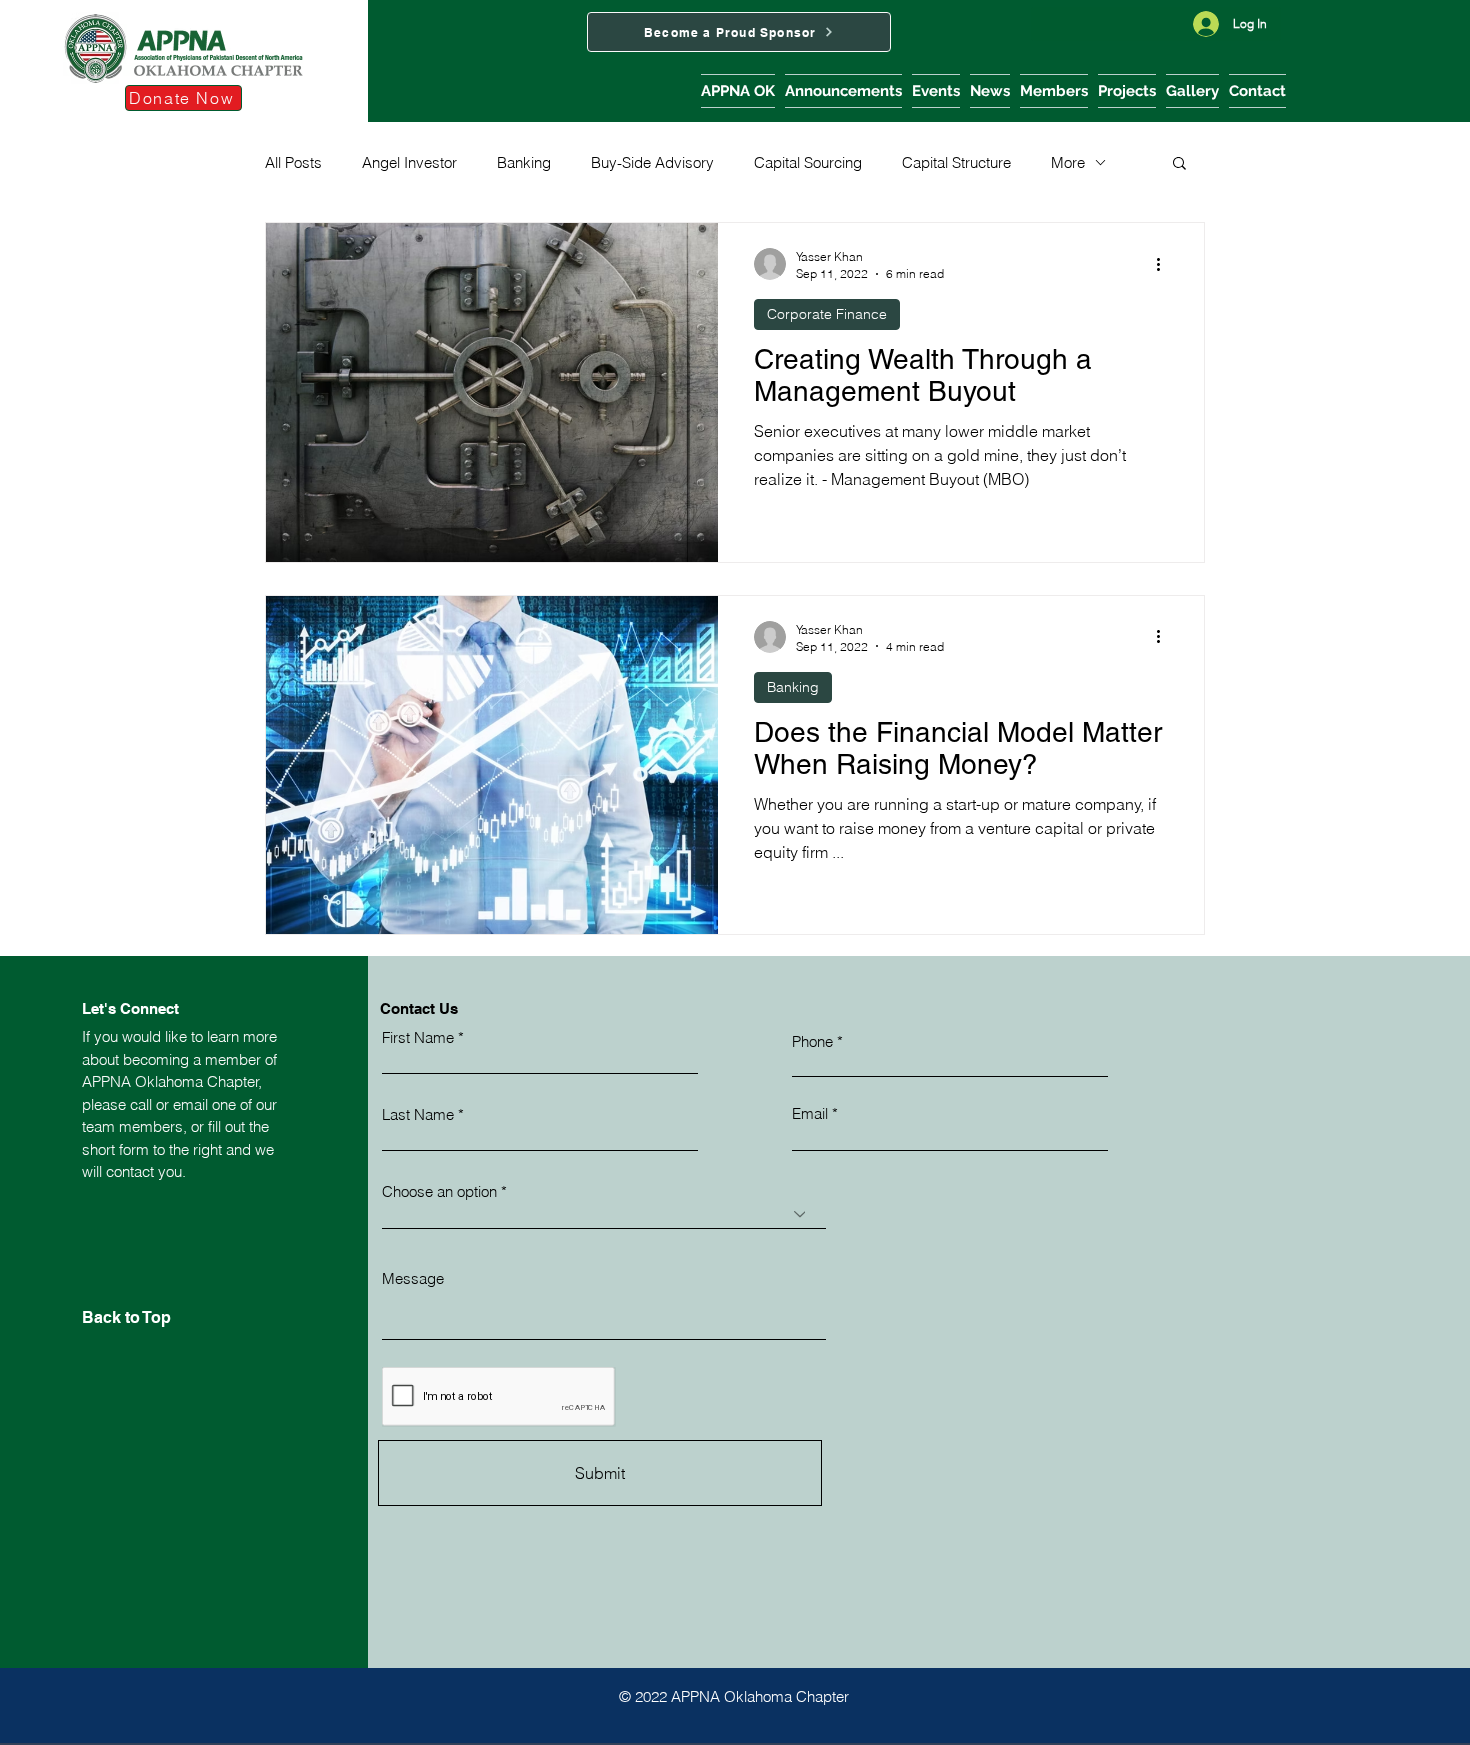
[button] (738, 91)
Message (413, 1278)
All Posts (293, 162)
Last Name (418, 1114)
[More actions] (1165, 264)
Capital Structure (956, 162)
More (1068, 162)
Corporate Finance (827, 314)
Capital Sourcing (808, 162)
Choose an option (439, 1191)
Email (810, 1113)
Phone (812, 1041)
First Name (418, 1037)
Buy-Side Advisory (652, 162)
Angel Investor (409, 162)
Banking (524, 162)
